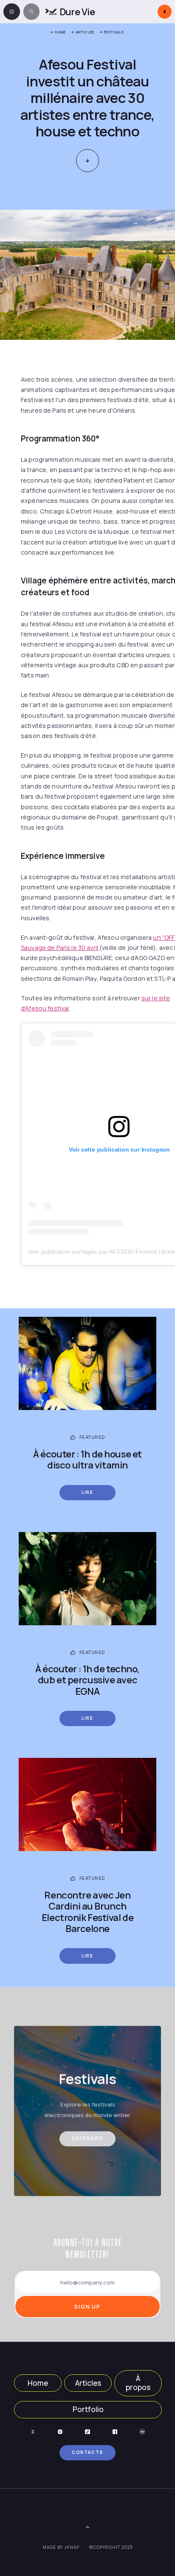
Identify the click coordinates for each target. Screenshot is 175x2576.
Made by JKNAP (61, 2547)
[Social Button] (33, 2432)
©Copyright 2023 (111, 2547)
